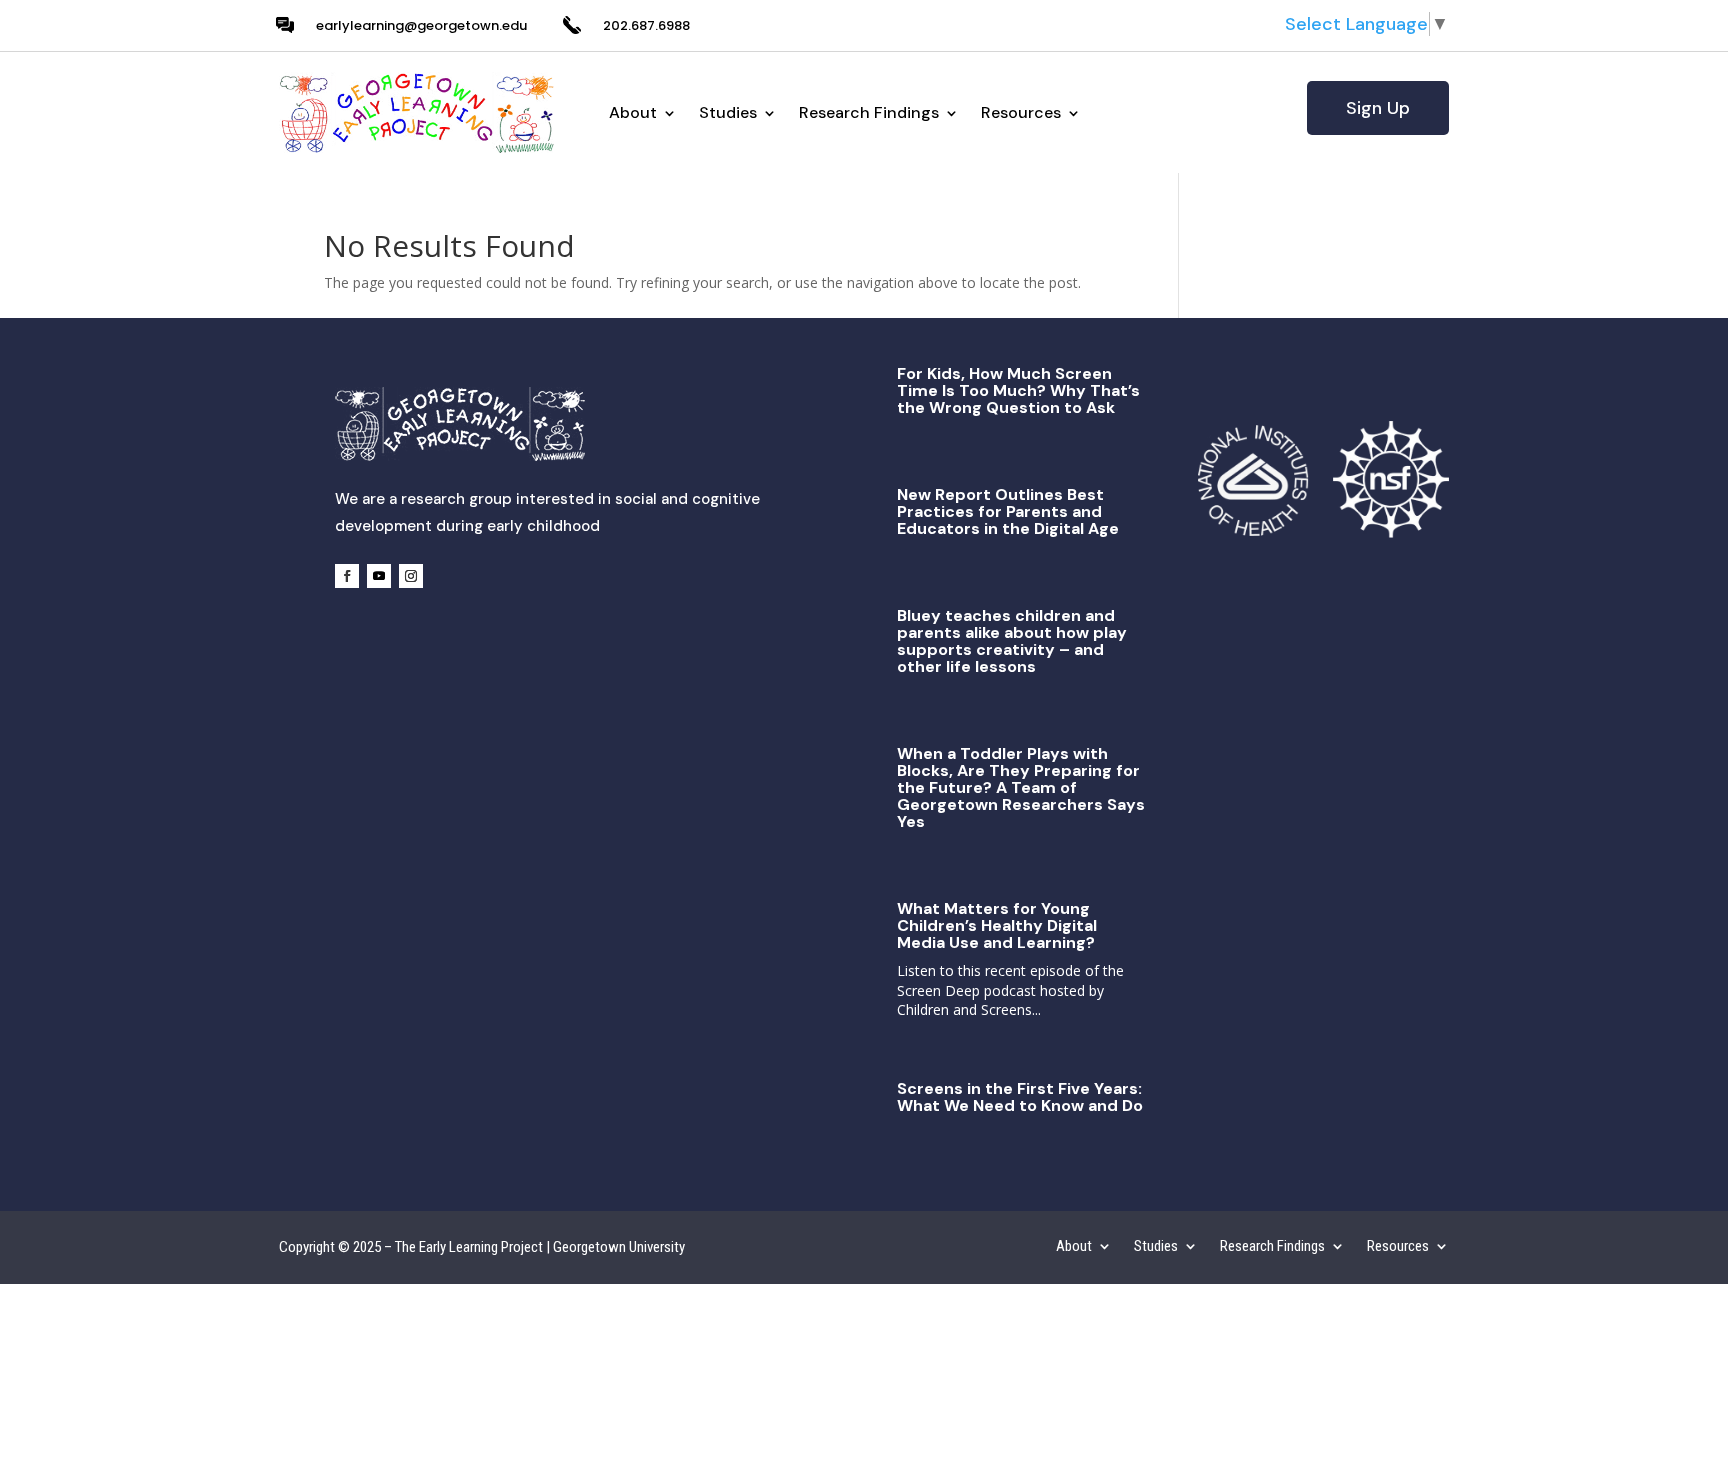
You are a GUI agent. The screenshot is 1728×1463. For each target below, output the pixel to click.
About (633, 112)
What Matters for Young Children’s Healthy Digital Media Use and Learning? (997, 925)
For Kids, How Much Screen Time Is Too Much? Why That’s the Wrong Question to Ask (1018, 390)
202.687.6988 (646, 25)
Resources (1021, 112)
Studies (728, 112)
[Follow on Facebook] (347, 576)
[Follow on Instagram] (411, 576)
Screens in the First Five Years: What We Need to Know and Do (1020, 1097)
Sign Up (1378, 108)
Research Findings (869, 112)
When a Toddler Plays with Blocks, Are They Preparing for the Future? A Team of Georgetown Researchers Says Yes (1021, 787)
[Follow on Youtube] (379, 576)
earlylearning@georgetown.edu (421, 25)
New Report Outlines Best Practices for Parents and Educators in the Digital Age (1008, 511)
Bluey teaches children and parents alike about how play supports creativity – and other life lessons (1012, 641)
